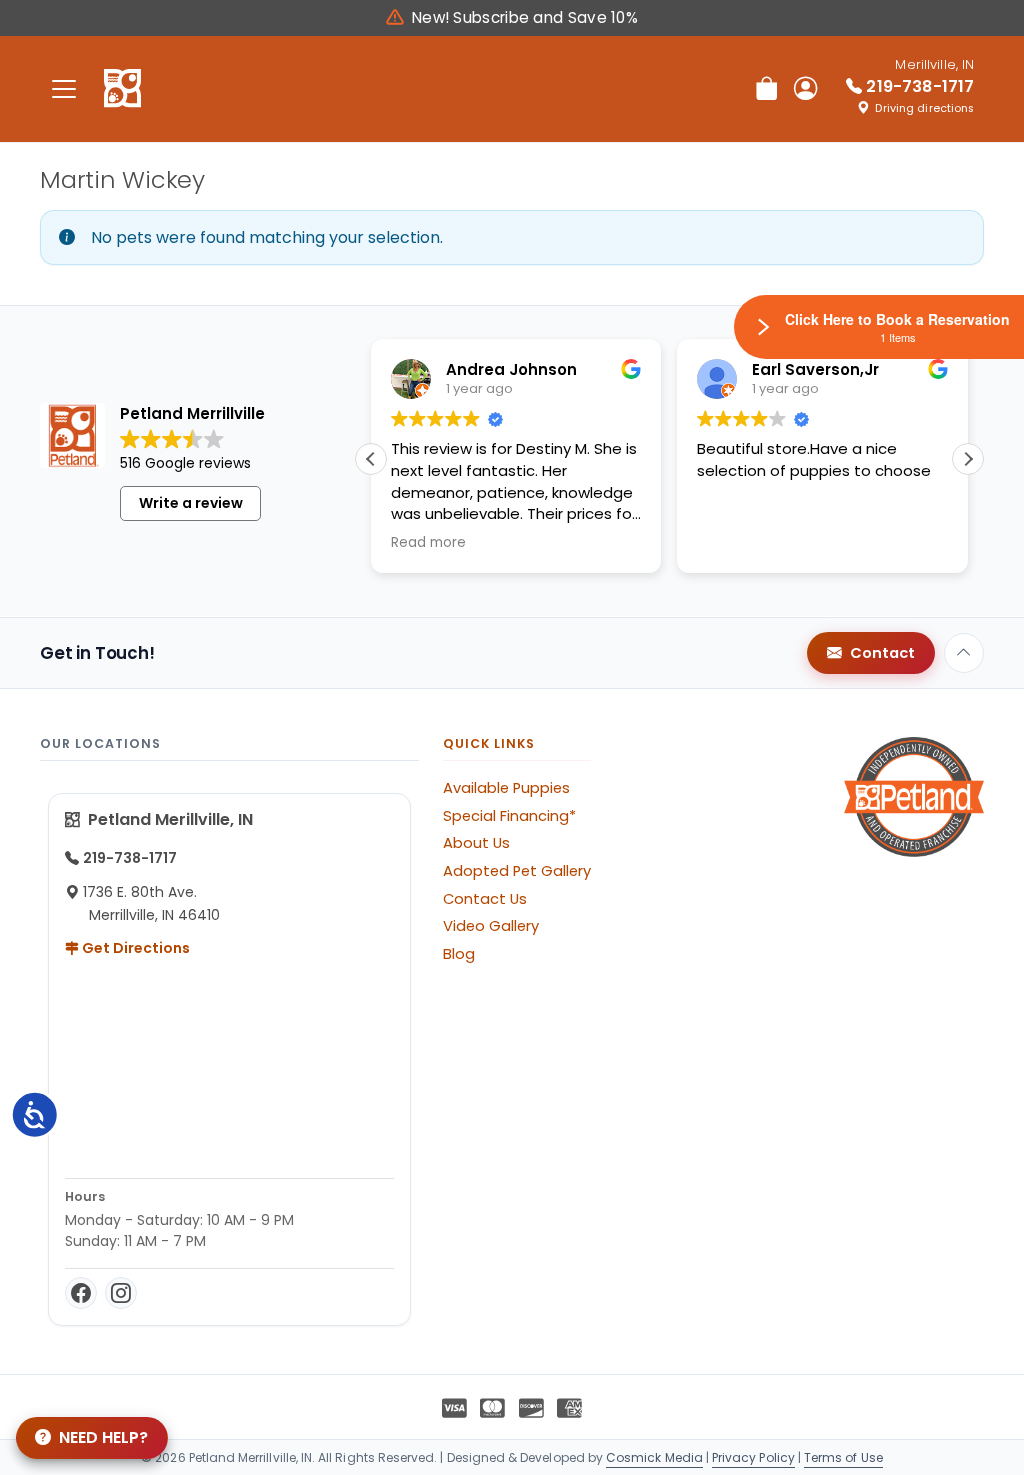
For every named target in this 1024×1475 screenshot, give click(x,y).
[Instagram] (121, 1293)
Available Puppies (506, 788)
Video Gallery (491, 926)
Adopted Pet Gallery (517, 871)
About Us (476, 843)
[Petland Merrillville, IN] (122, 89)
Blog (459, 954)
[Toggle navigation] (64, 88)
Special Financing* (509, 816)
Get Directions (134, 948)
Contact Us (485, 899)
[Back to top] (964, 653)
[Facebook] (81, 1293)
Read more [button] (428, 543)
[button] (968, 459)
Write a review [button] (191, 503)
